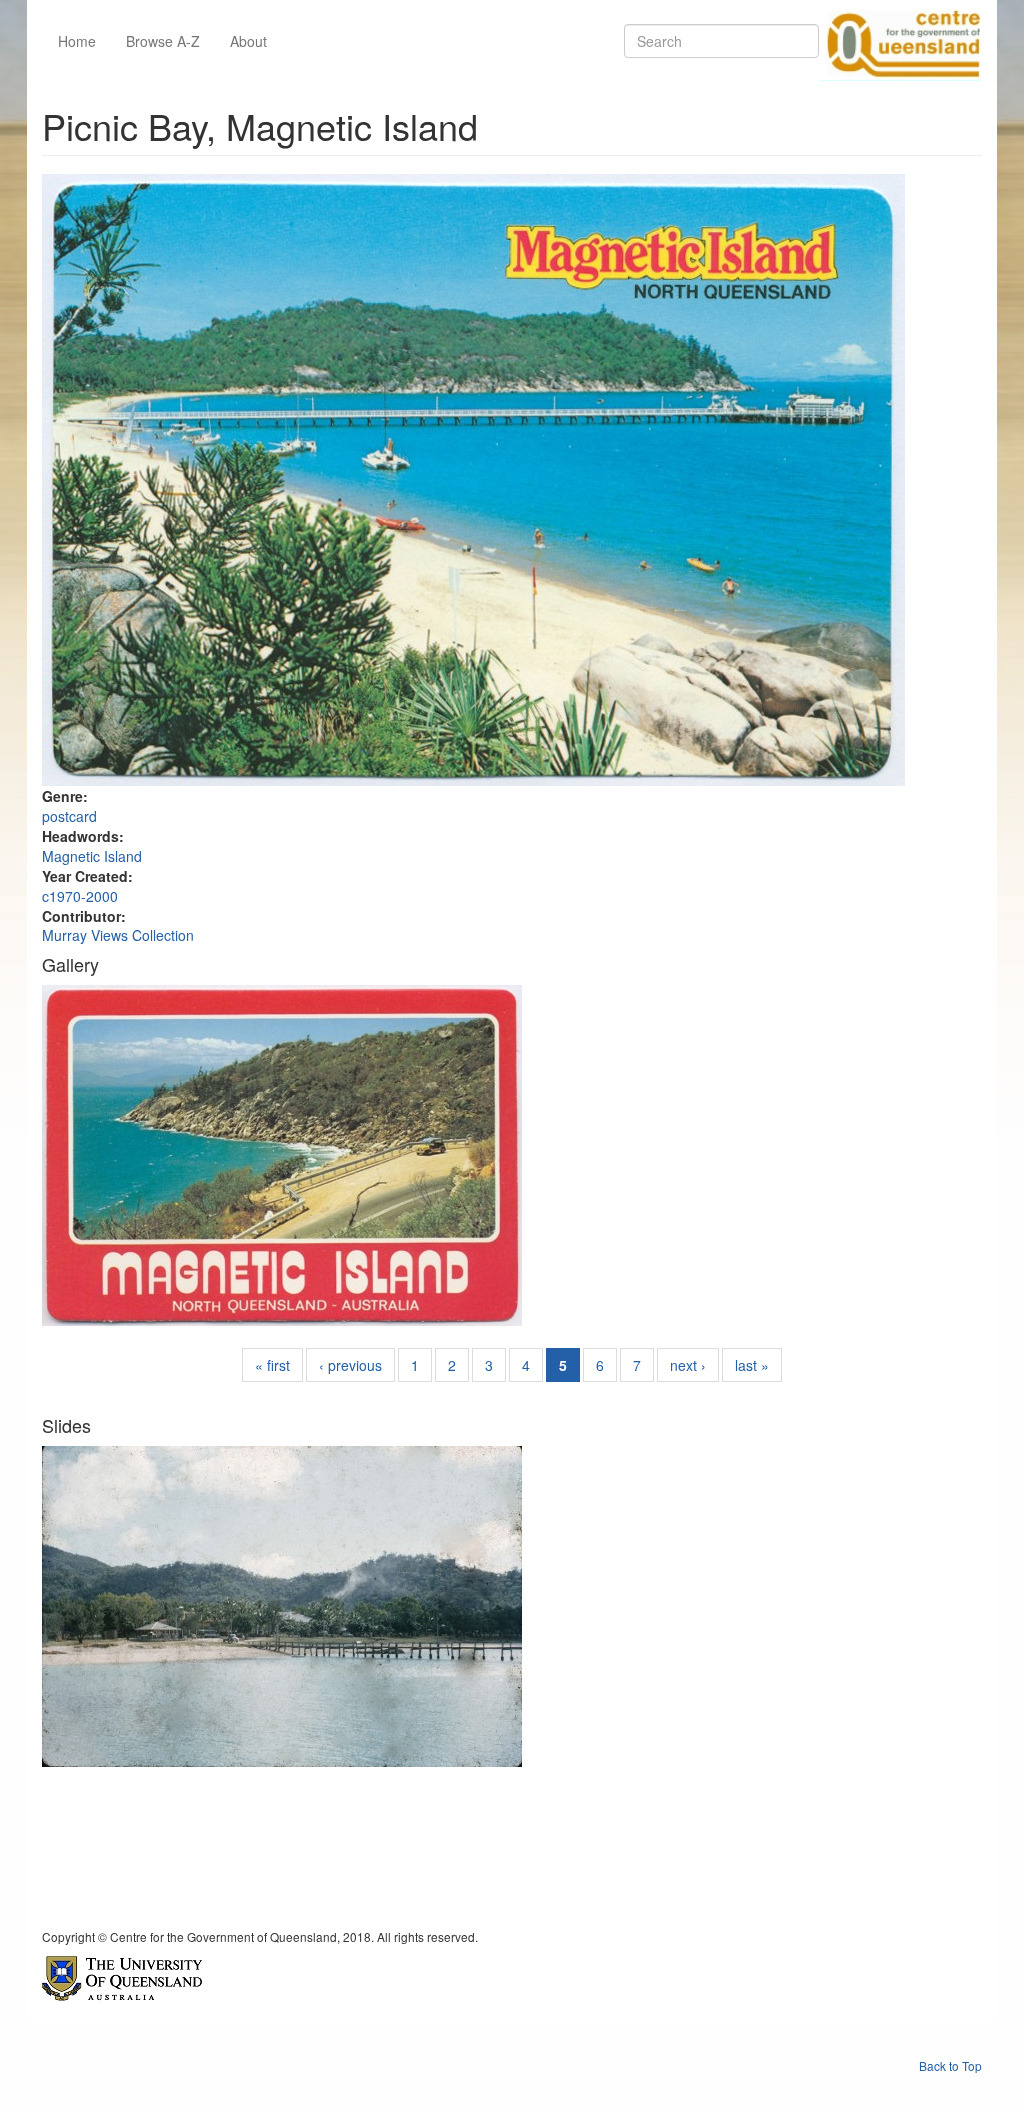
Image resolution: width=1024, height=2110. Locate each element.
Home (77, 41)
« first (272, 1365)
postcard (69, 816)
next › (688, 1365)
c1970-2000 (80, 896)
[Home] (900, 41)
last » (752, 1365)
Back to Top (950, 2065)
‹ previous (350, 1365)
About (248, 41)
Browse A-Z (163, 41)
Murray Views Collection (118, 935)
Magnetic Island (92, 856)
